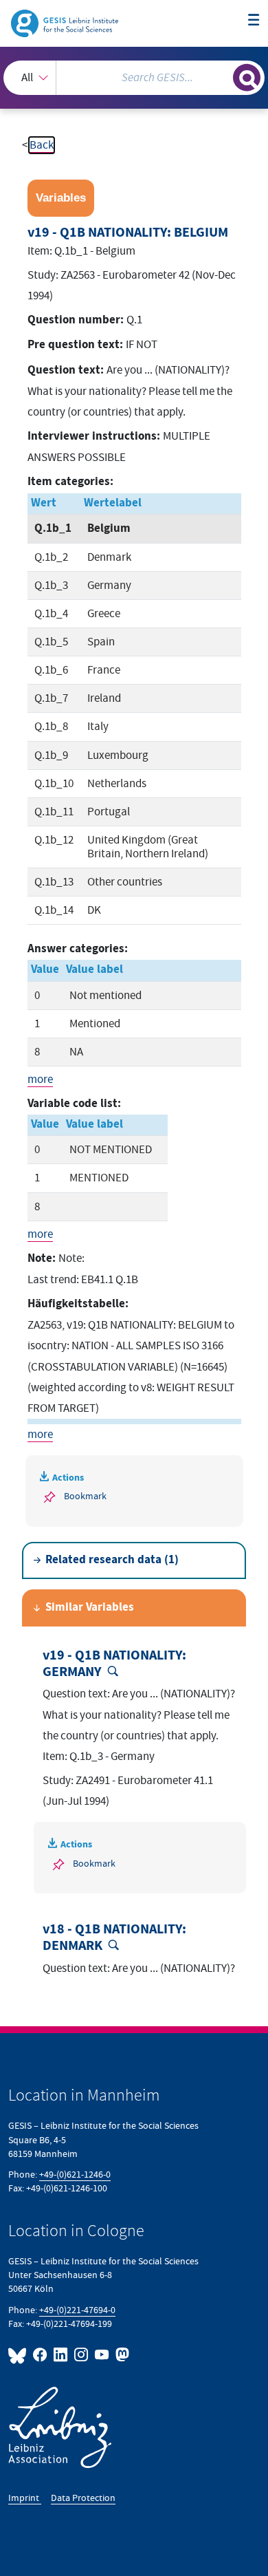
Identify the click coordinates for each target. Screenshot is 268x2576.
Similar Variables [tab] (90, 1608)
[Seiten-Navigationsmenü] (254, 21)
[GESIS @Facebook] (41, 2355)
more (40, 1080)
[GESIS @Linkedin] (61, 2355)
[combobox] (134, 78)
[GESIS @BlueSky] (19, 2355)
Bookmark (85, 1496)
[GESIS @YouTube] (102, 2355)
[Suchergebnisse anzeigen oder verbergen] (247, 78)
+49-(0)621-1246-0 (75, 2175)
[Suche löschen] (222, 76)
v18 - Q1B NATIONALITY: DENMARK (114, 1938)
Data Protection (83, 2498)
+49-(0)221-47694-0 (77, 2310)
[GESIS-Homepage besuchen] (66, 23)
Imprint (25, 2498)
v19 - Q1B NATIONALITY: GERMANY (114, 1664)
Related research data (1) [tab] (112, 1560)
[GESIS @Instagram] (82, 2355)
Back (42, 145)
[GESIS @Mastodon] (121, 2355)
